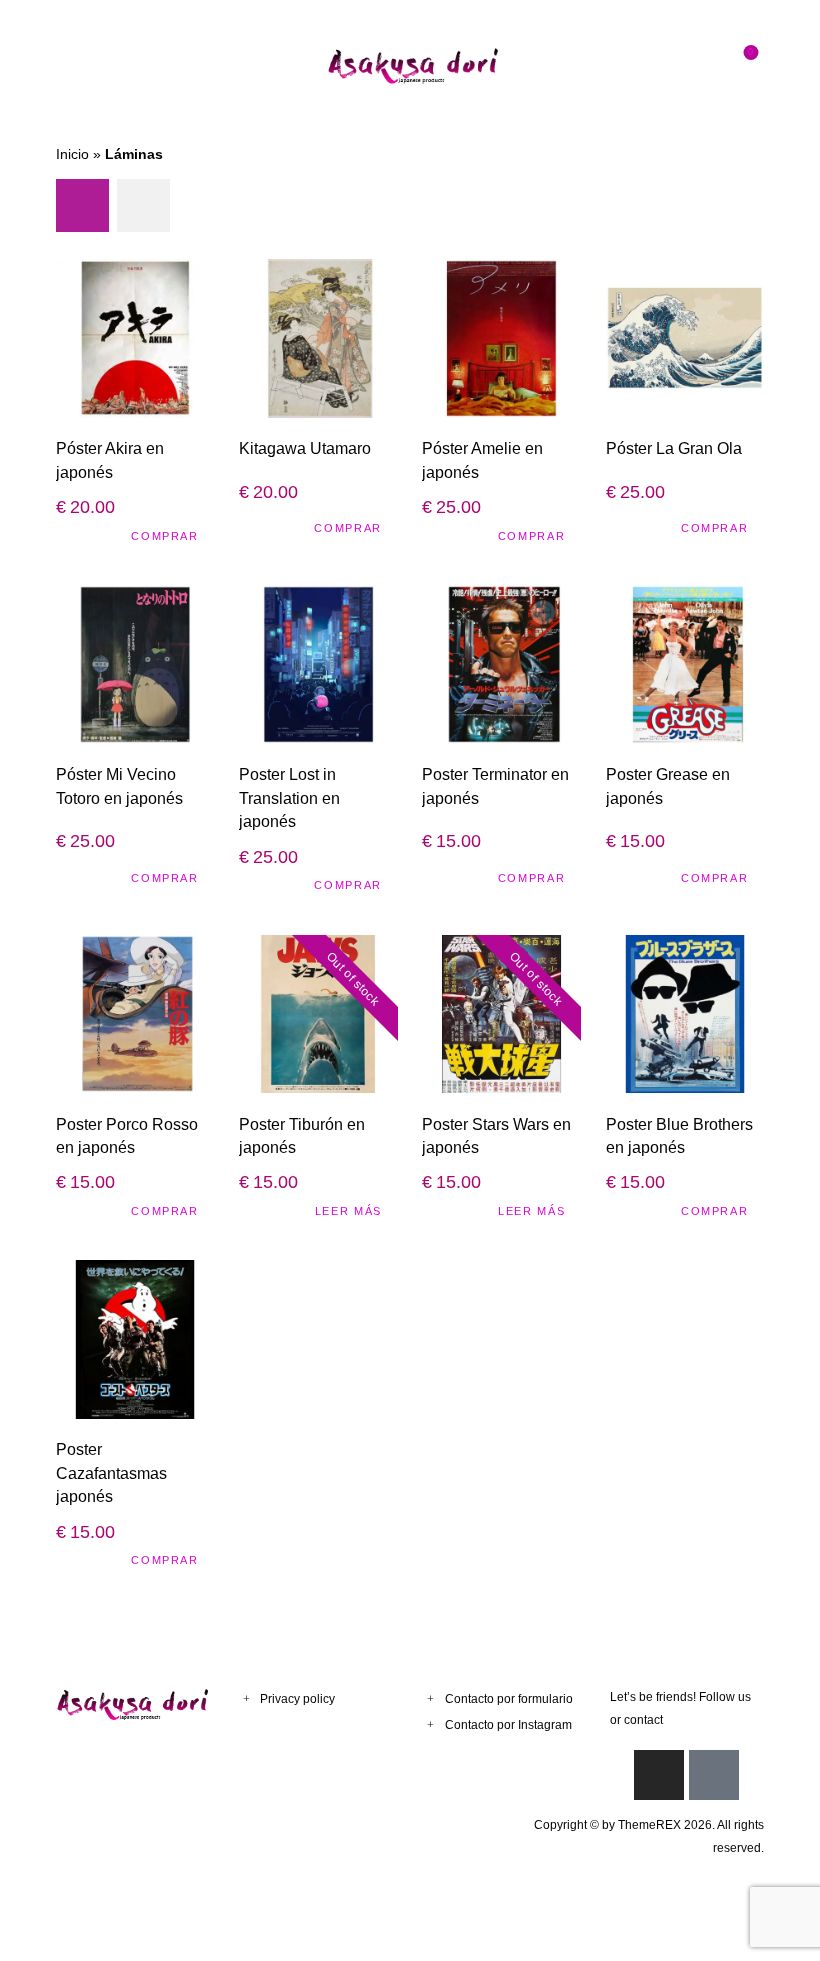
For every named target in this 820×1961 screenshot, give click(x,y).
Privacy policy (297, 1699)
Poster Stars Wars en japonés (496, 1135)
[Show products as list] (143, 205)
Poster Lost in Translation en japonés (289, 797)
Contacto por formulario (509, 1699)
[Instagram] (659, 1775)
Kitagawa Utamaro (305, 448)
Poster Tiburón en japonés (302, 1135)
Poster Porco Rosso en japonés (127, 1135)
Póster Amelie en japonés (482, 459)
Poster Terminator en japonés (495, 785)
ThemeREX (649, 1825)
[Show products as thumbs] (82, 205)
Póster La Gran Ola (674, 448)
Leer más (348, 1211)
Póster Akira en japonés (110, 459)
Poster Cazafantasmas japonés (111, 1472)
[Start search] (704, 65)
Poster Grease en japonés (668, 785)
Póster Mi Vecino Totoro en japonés (119, 785)
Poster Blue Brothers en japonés (679, 1135)
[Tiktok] (714, 1775)
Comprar (165, 536)
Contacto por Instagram (508, 1725)
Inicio (72, 154)
